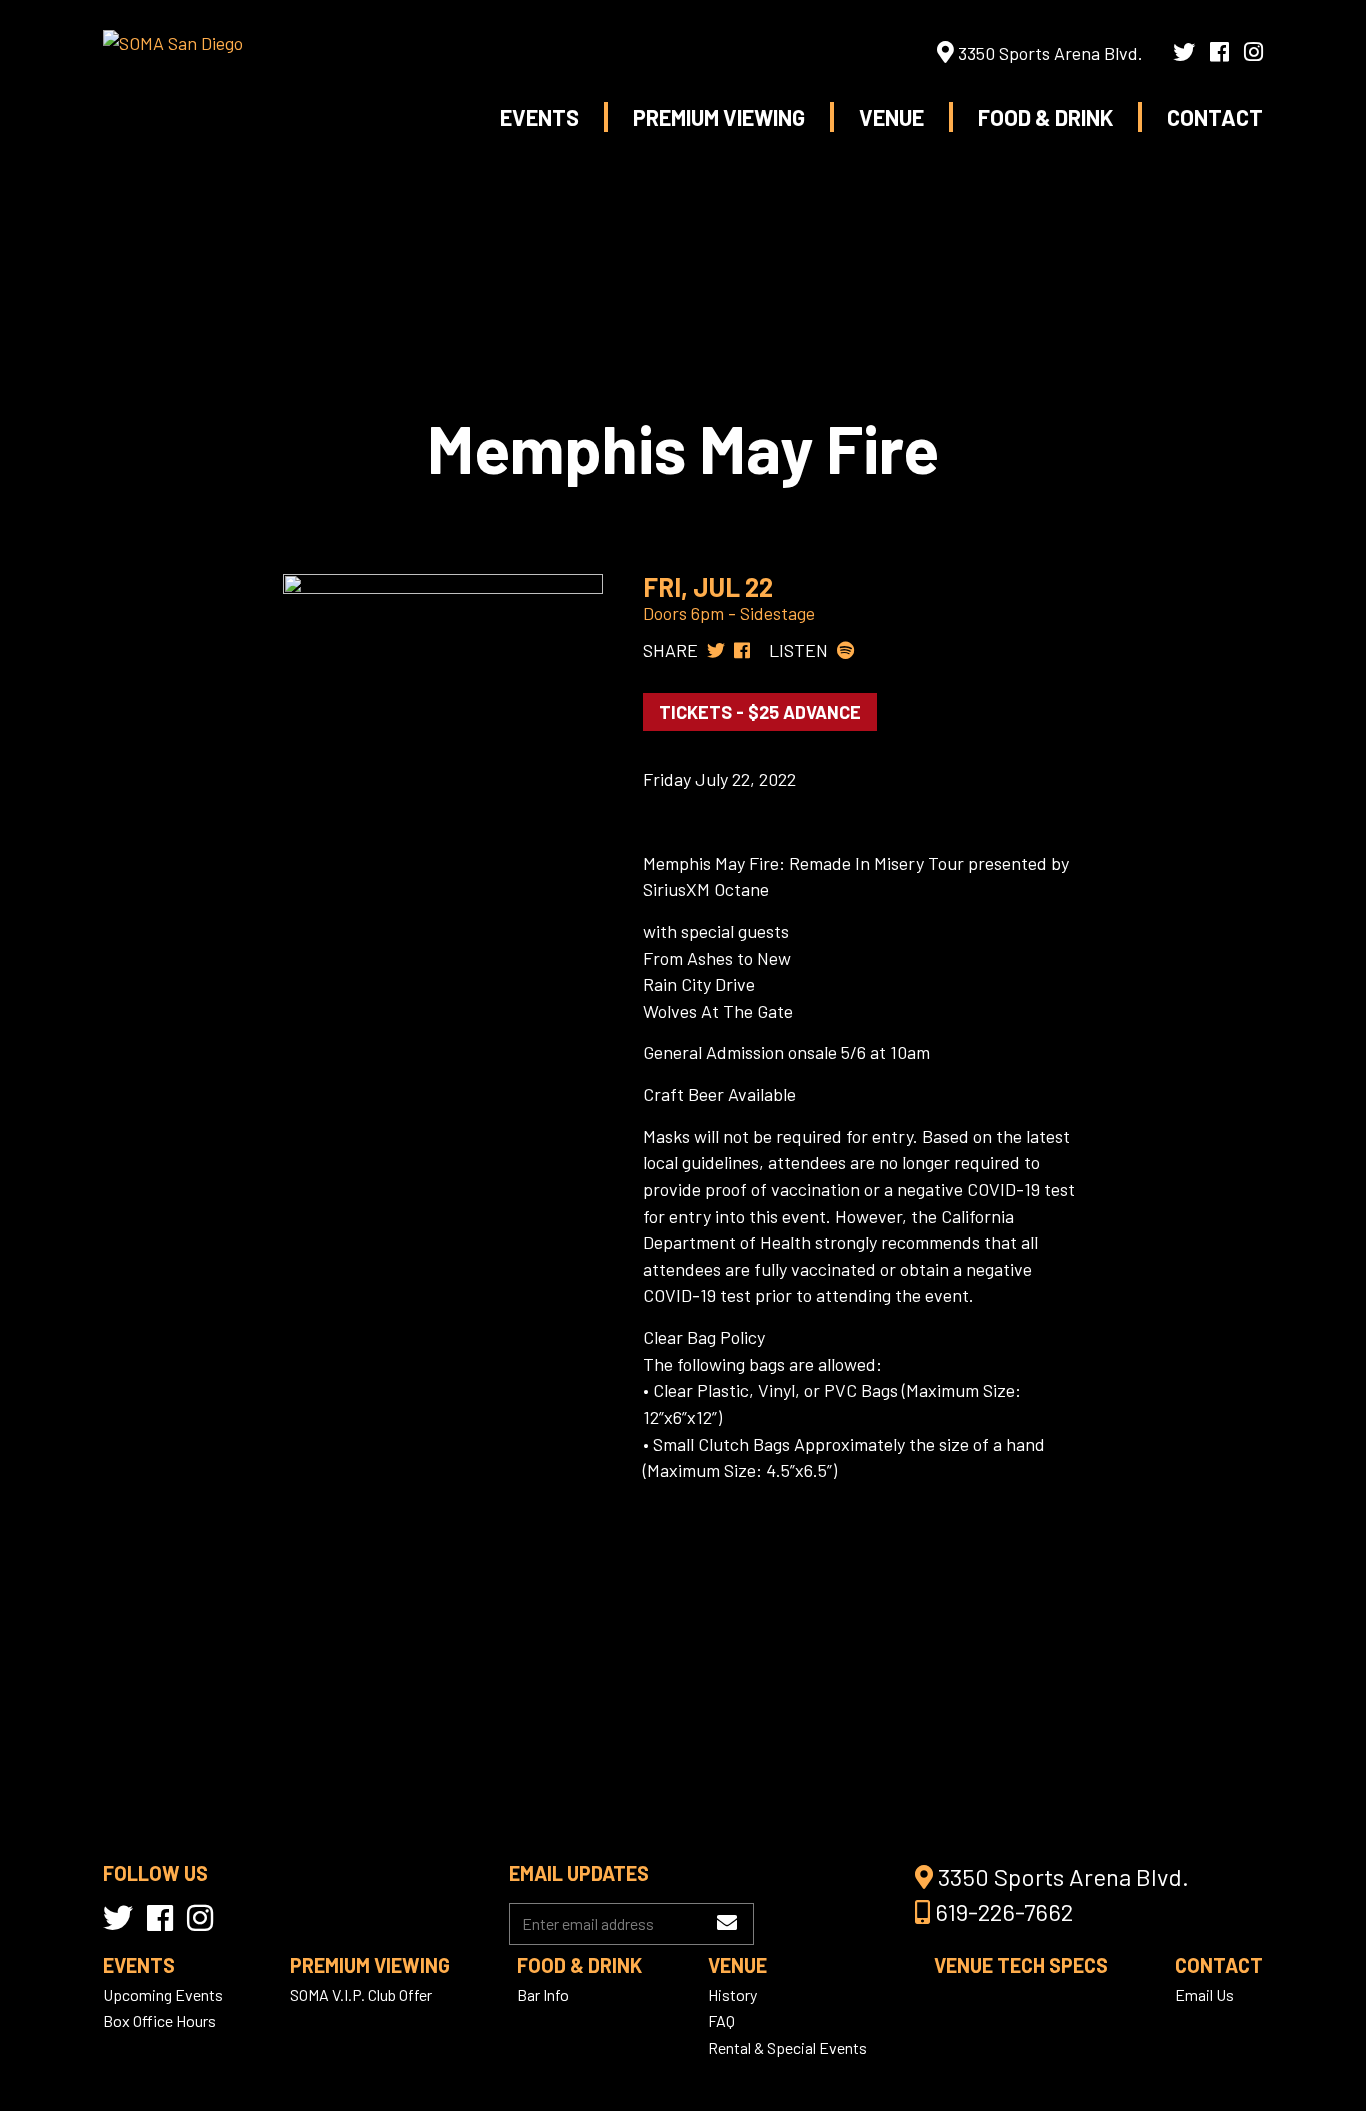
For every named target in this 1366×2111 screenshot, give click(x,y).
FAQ (721, 2020)
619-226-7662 (1001, 1911)
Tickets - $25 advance (760, 712)
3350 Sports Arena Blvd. (1048, 53)
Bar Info (543, 1994)
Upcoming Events (163, 1994)
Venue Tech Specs (1021, 1965)
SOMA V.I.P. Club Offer (361, 1994)
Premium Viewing (719, 117)
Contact (1215, 117)
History (732, 1994)
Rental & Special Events (787, 2047)
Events (539, 117)
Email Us (1204, 1994)
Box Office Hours (159, 2020)
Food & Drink (1045, 117)
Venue (891, 117)
